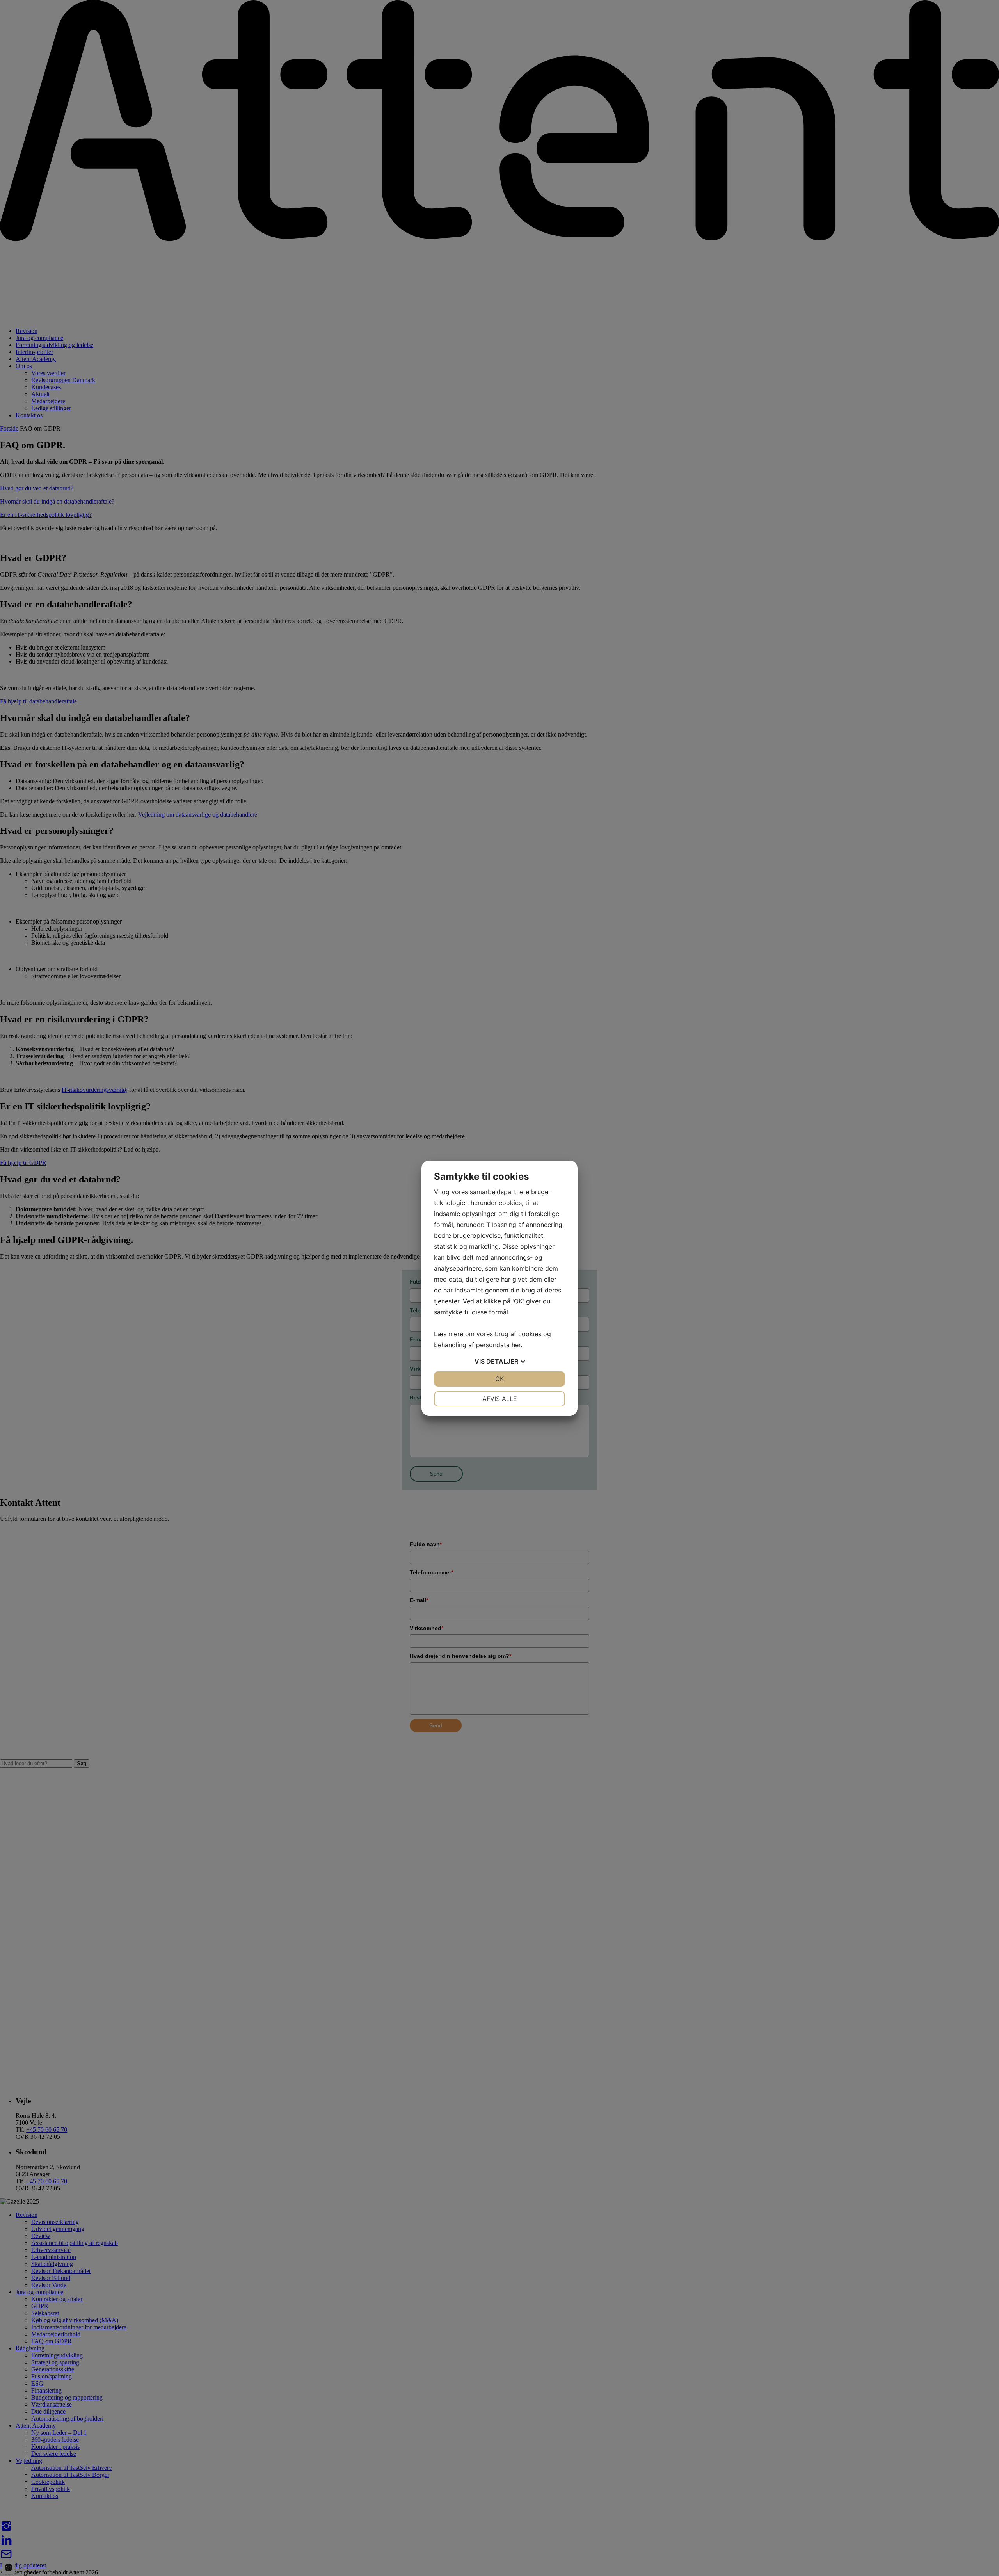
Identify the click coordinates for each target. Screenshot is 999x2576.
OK (499, 1379)
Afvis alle (500, 1399)
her (516, 1345)
